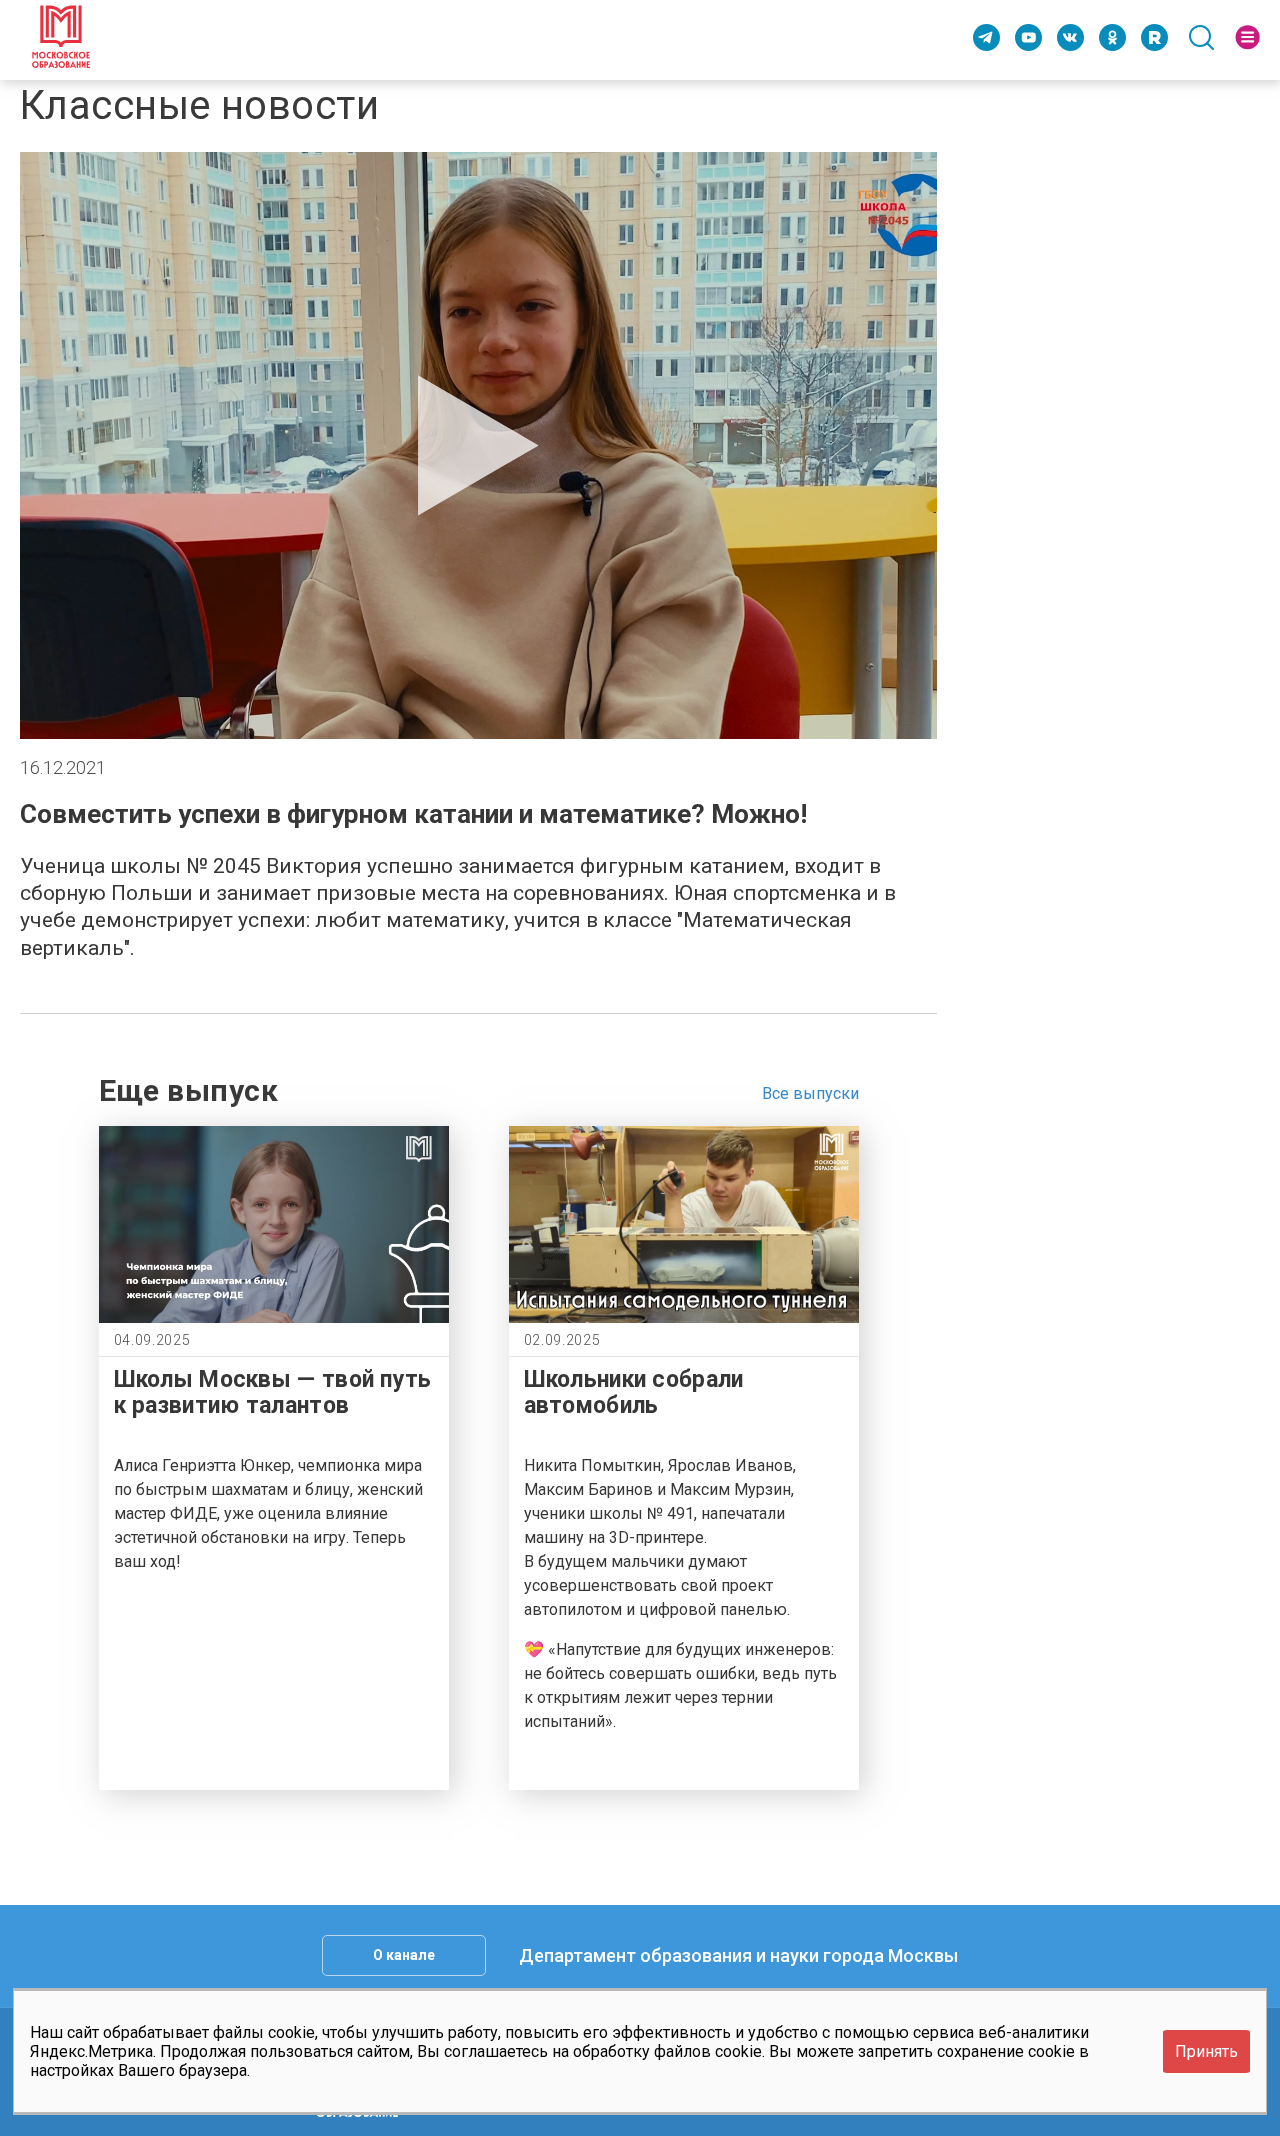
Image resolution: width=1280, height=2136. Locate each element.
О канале (404, 1955)
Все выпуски (810, 1093)
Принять (1206, 2051)
